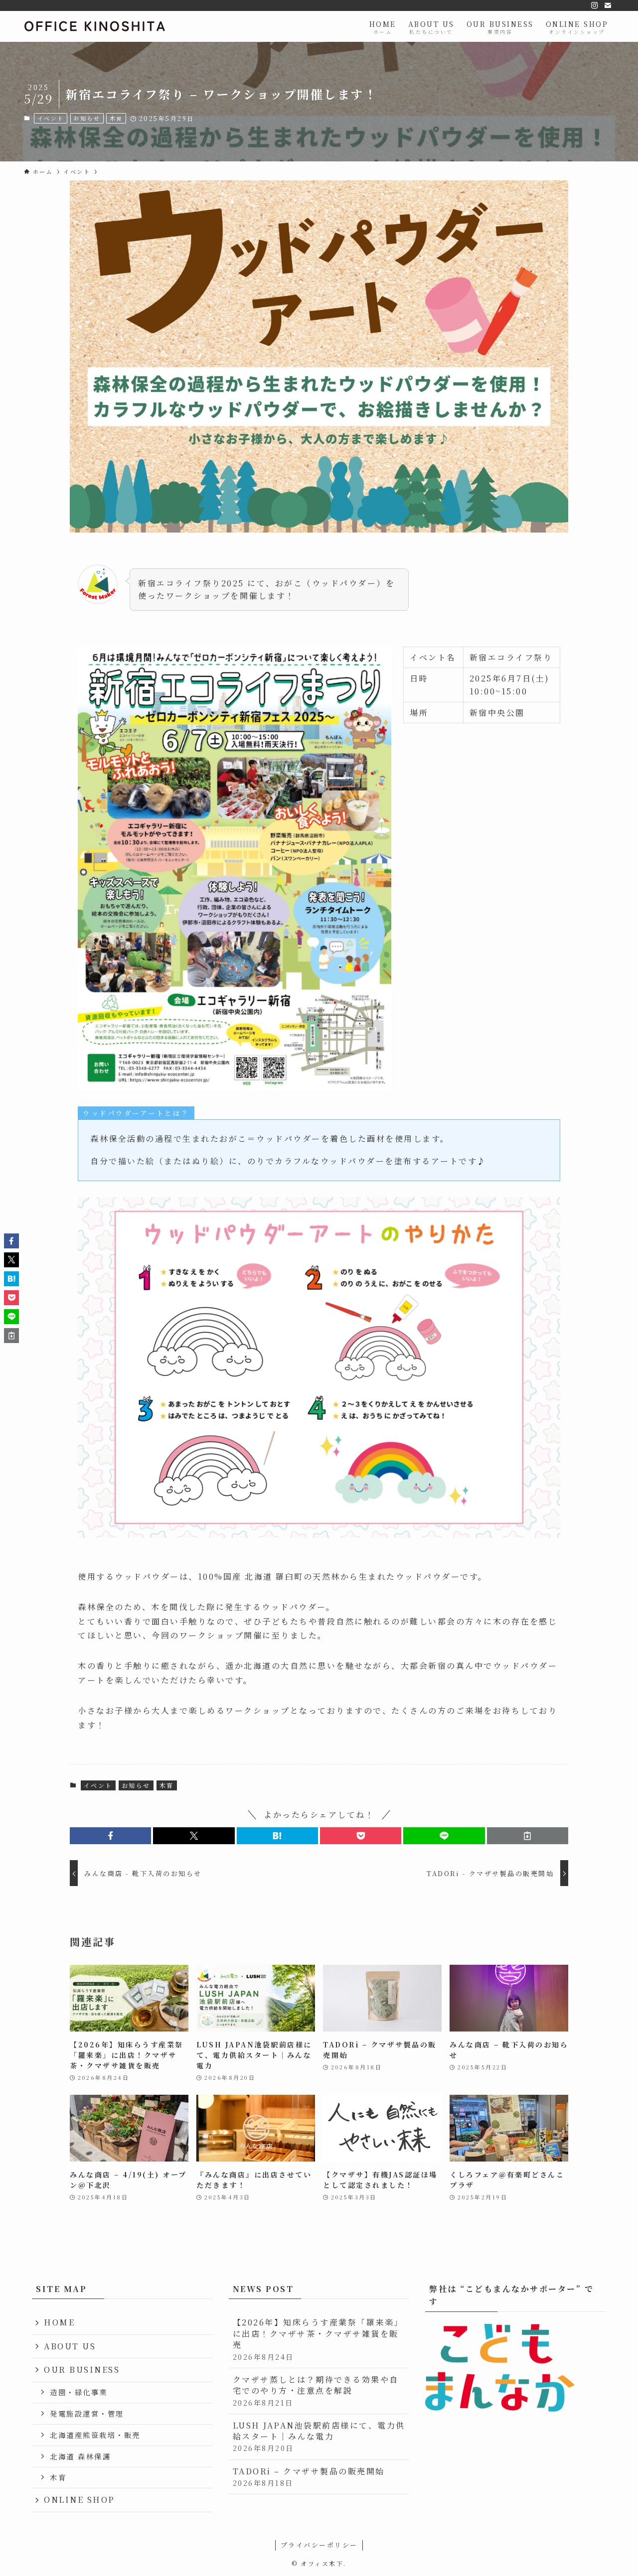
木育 (116, 118)
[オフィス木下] (95, 26)
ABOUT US (70, 2346)
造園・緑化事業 (79, 2392)
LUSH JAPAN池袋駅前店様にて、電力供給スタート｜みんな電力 (319, 2437)
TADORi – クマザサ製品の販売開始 (309, 2477)
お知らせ (87, 118)
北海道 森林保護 (80, 2456)
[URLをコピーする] (528, 1836)
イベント (51, 118)
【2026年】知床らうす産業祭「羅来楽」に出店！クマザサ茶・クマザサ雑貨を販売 (318, 2339)
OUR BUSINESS (82, 2370)
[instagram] (595, 5)
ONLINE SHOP (80, 2500)
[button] (110, 1836)
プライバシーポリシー (319, 2545)
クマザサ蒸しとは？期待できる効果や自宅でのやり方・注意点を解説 (316, 2391)
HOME (59, 2322)
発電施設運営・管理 (87, 2413)
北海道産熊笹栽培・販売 (95, 2435)
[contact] (608, 5)
